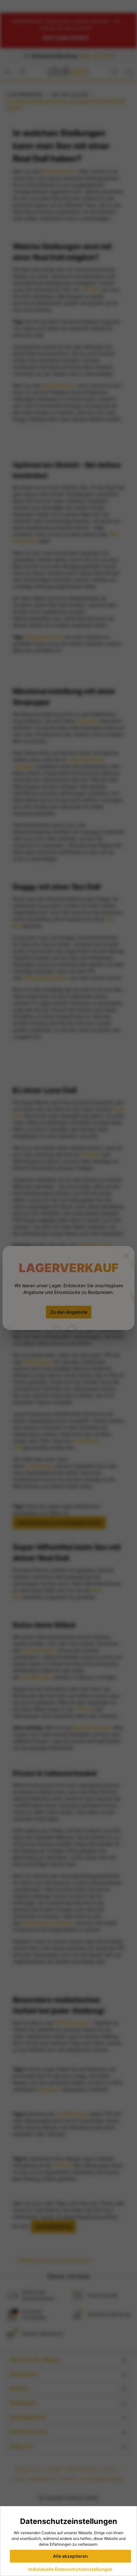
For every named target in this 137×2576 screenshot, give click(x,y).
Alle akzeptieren (70, 2556)
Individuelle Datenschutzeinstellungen (70, 2569)
